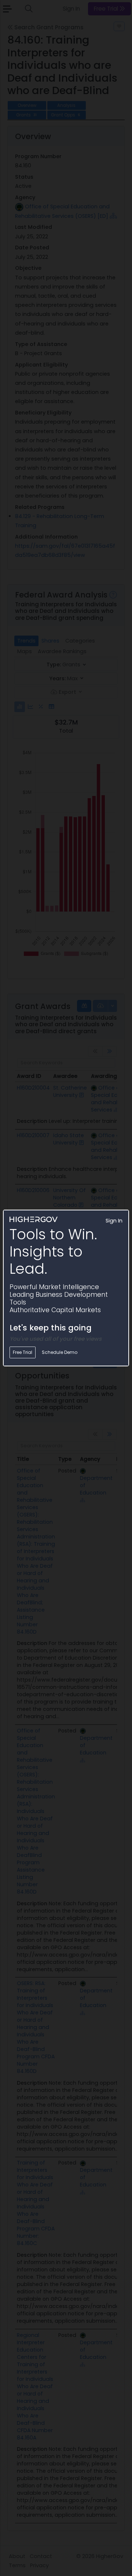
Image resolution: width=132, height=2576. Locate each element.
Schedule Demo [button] (60, 1352)
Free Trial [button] (23, 1352)
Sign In (114, 1221)
